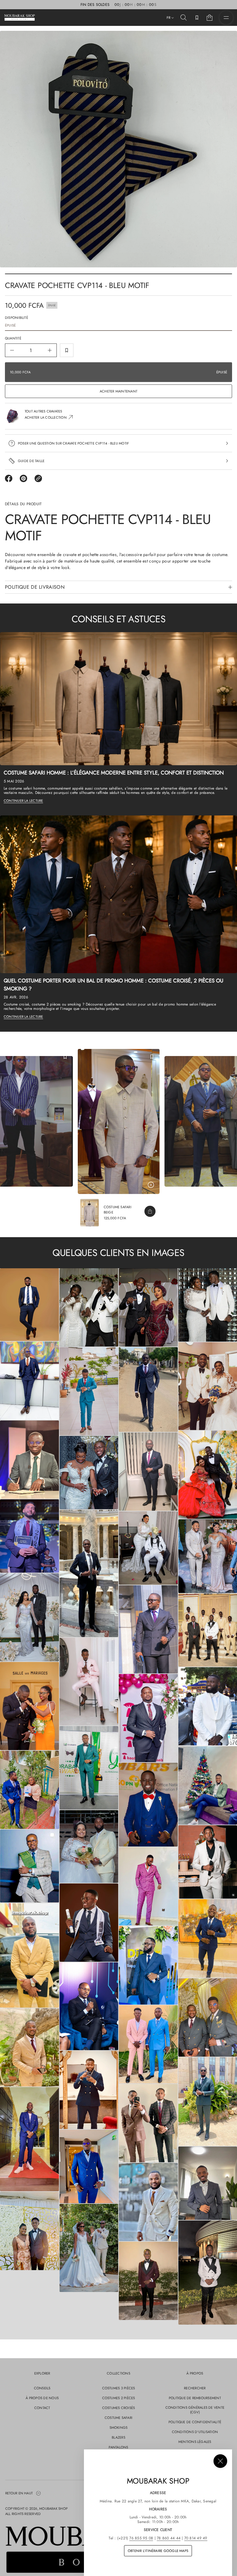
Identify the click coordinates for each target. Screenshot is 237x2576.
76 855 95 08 (141, 2538)
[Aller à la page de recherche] (184, 18)
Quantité (13, 338)
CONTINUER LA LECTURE (23, 801)
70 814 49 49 (196, 2538)
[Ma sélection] (197, 18)
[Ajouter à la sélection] (67, 350)
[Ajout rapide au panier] (150, 1211)
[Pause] (151, 1185)
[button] (184, 18)
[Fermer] (220, 2461)
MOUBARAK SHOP (53, 2509)
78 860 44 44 (169, 2538)
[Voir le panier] (210, 18)
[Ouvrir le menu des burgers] (226, 18)
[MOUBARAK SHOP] (20, 18)
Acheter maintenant (118, 391)
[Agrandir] (29, 1305)
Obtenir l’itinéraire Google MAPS (158, 2551)
